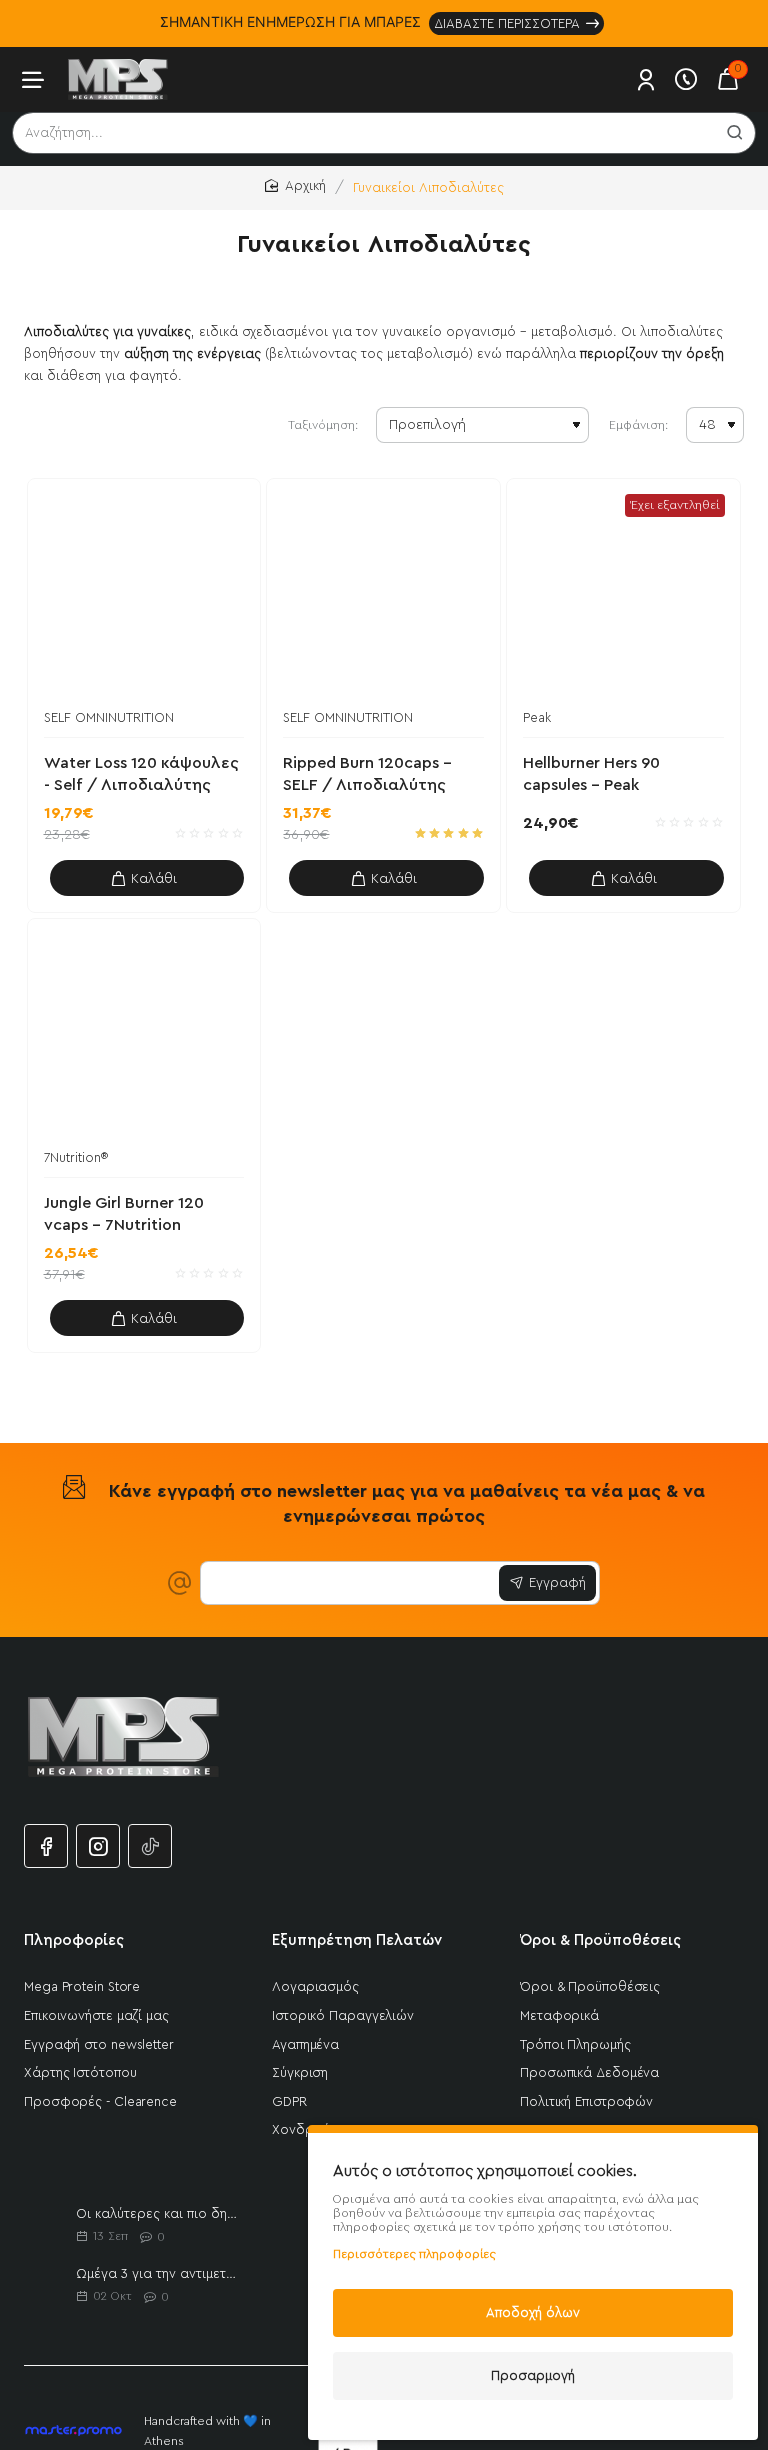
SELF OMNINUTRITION (109, 717)
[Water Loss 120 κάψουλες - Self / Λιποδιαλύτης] (144, 595)
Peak (537, 717)
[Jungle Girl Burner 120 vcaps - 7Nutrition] (144, 1035)
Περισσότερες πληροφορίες (414, 2254)
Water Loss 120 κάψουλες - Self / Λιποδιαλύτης (141, 774)
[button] (147, 878)
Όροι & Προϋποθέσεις (600, 1940)
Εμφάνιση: (638, 425)
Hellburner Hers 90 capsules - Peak (591, 774)
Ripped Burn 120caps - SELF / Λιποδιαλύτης (367, 774)
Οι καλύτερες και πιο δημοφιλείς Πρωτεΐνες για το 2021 (159, 2213)
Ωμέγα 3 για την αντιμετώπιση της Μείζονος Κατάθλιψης (159, 2273)
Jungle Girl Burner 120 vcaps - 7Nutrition (124, 1214)
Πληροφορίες (74, 1940)
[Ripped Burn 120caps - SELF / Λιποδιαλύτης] (383, 595)
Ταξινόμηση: (323, 425)
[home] (295, 186)
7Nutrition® (76, 1157)
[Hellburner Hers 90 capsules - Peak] (623, 595)
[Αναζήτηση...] (735, 133)
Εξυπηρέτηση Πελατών (357, 1940)
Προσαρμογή (533, 2375)
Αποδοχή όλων (533, 2312)
